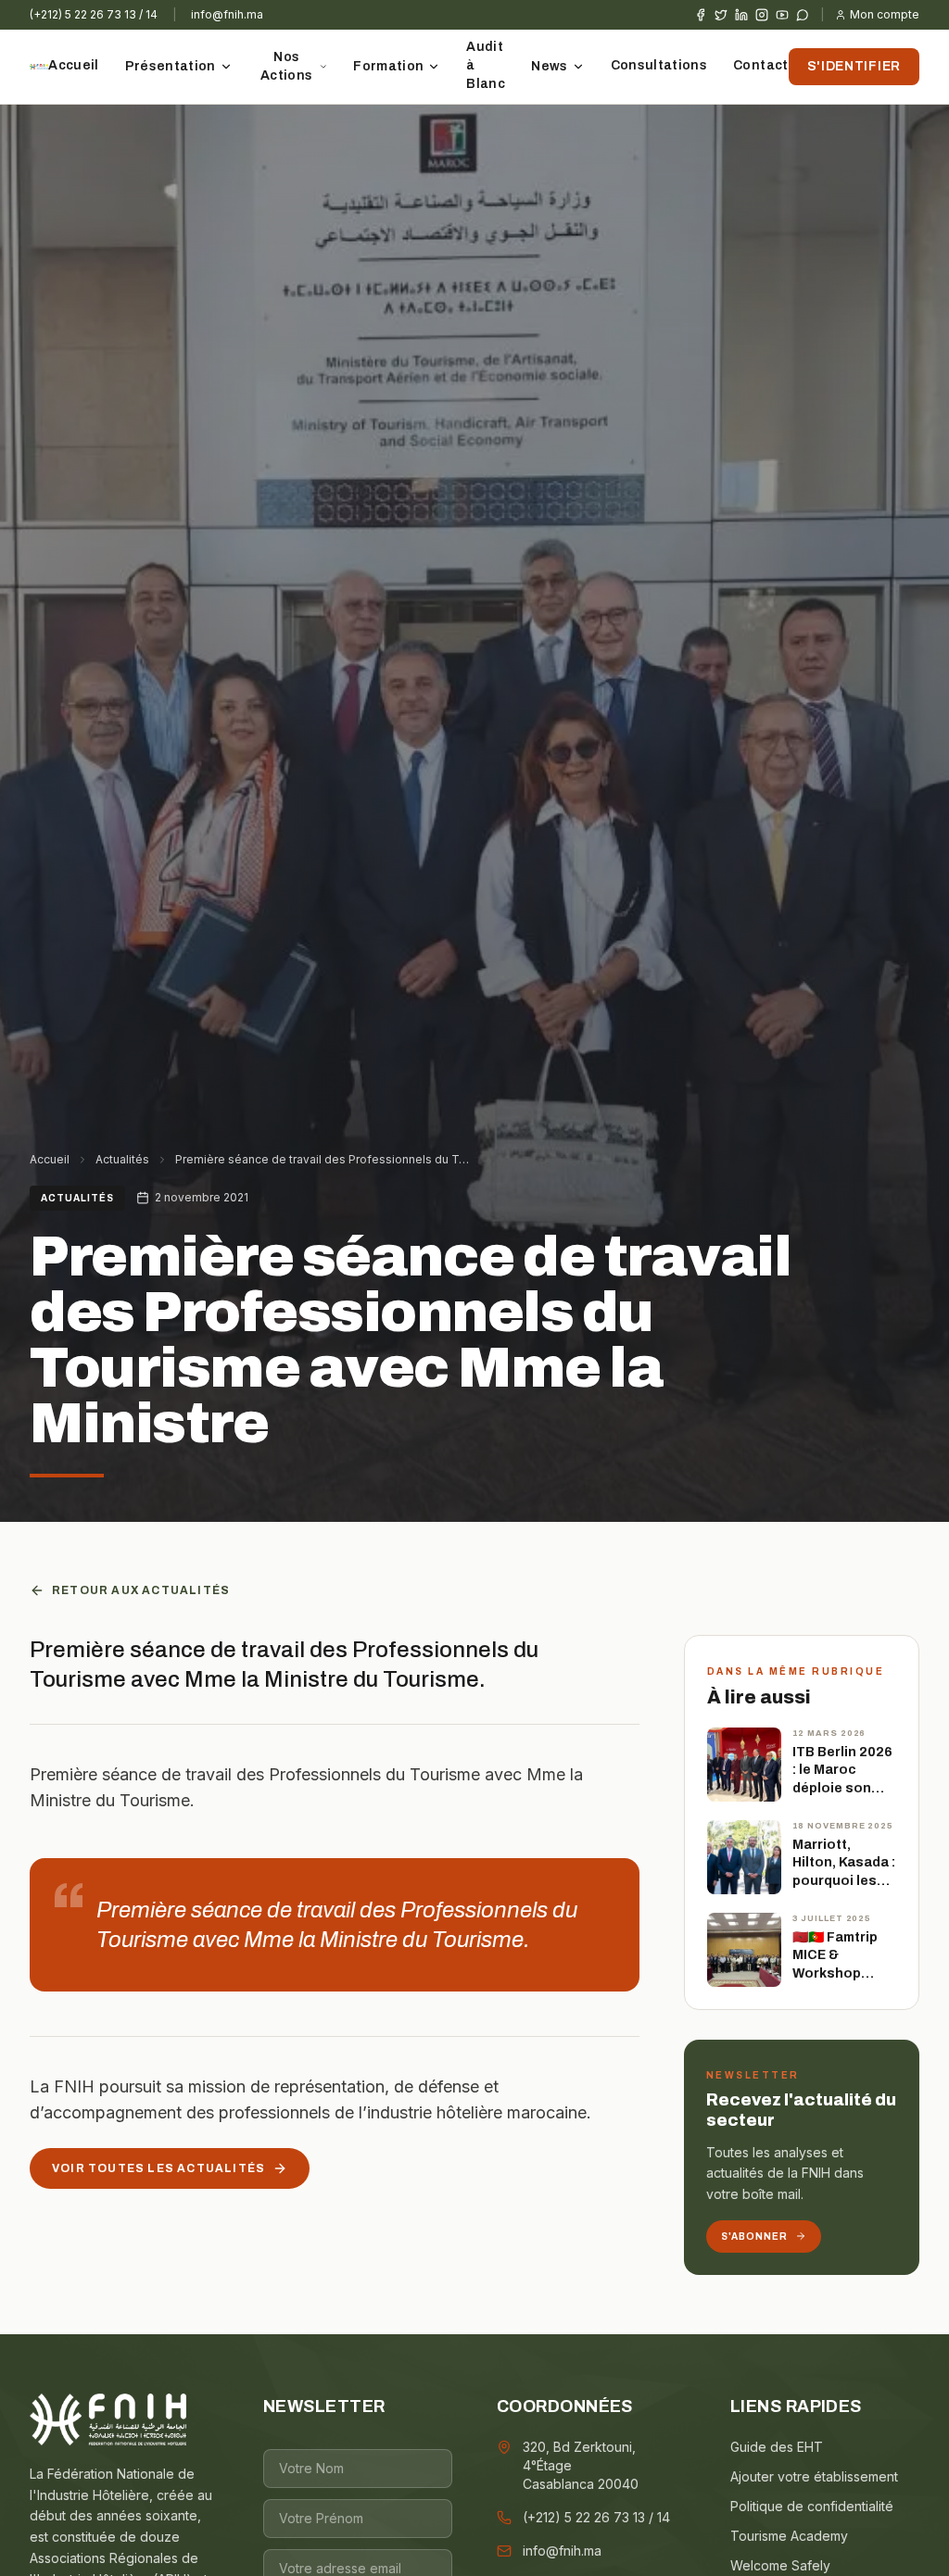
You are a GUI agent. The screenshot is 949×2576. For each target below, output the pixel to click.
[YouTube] (782, 15)
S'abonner (754, 2237)
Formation (388, 66)
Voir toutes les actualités (158, 2168)
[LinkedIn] (741, 15)
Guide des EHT (777, 2447)
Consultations (659, 65)
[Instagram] (762, 15)
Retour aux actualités (141, 1590)
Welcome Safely (780, 2565)
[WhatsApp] (803, 15)
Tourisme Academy (789, 2536)
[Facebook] (701, 15)
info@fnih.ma (227, 14)
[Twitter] (721, 15)
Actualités (122, 1159)
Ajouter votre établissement (814, 2476)
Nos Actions (286, 66)
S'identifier (854, 66)
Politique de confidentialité (812, 2506)
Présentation (171, 66)
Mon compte (885, 14)
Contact (760, 65)
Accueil (73, 65)
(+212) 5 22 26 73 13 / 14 (94, 14)
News (549, 66)
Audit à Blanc (486, 65)
